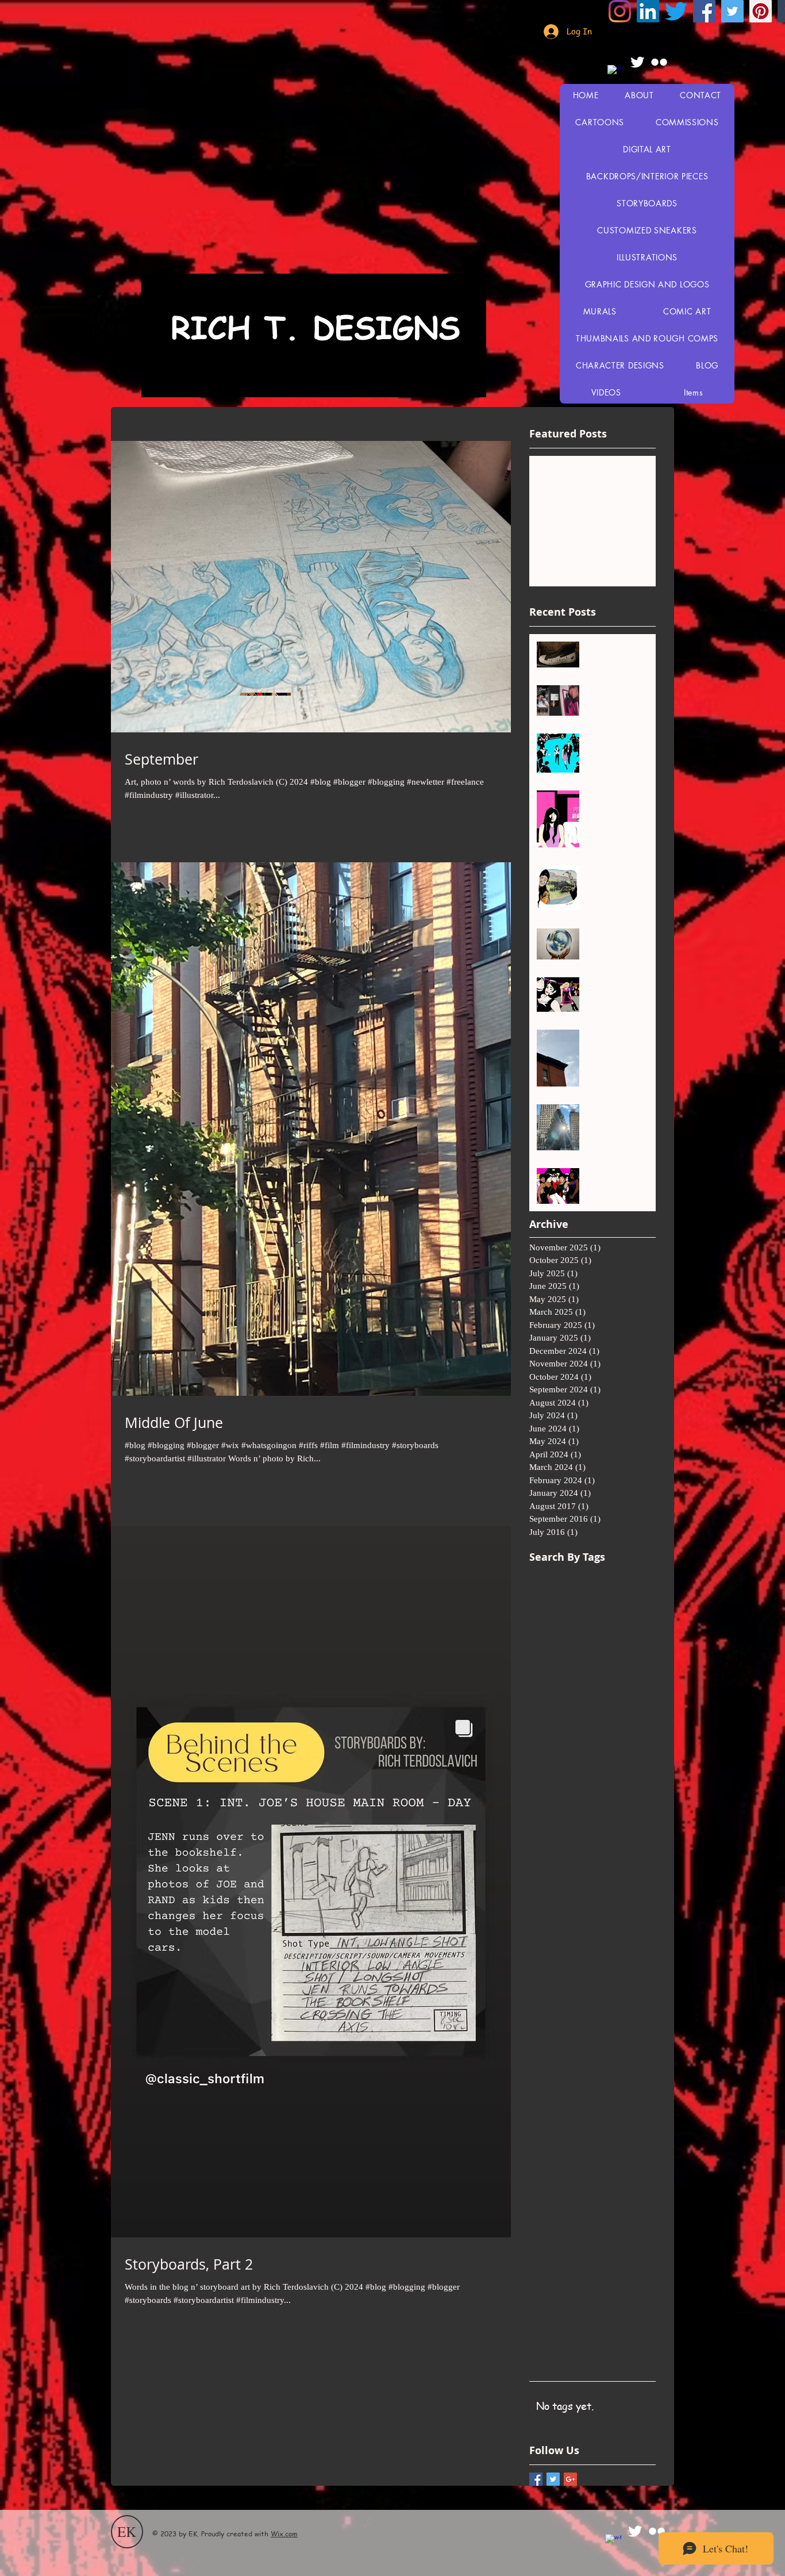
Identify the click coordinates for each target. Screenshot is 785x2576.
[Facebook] (704, 11)
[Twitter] (732, 11)
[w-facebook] (615, 73)
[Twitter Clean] (637, 62)
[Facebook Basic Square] (536, 2479)
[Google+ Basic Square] (570, 2479)
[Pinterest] (761, 11)
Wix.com (284, 2534)
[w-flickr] (659, 62)
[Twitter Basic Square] (553, 2479)
